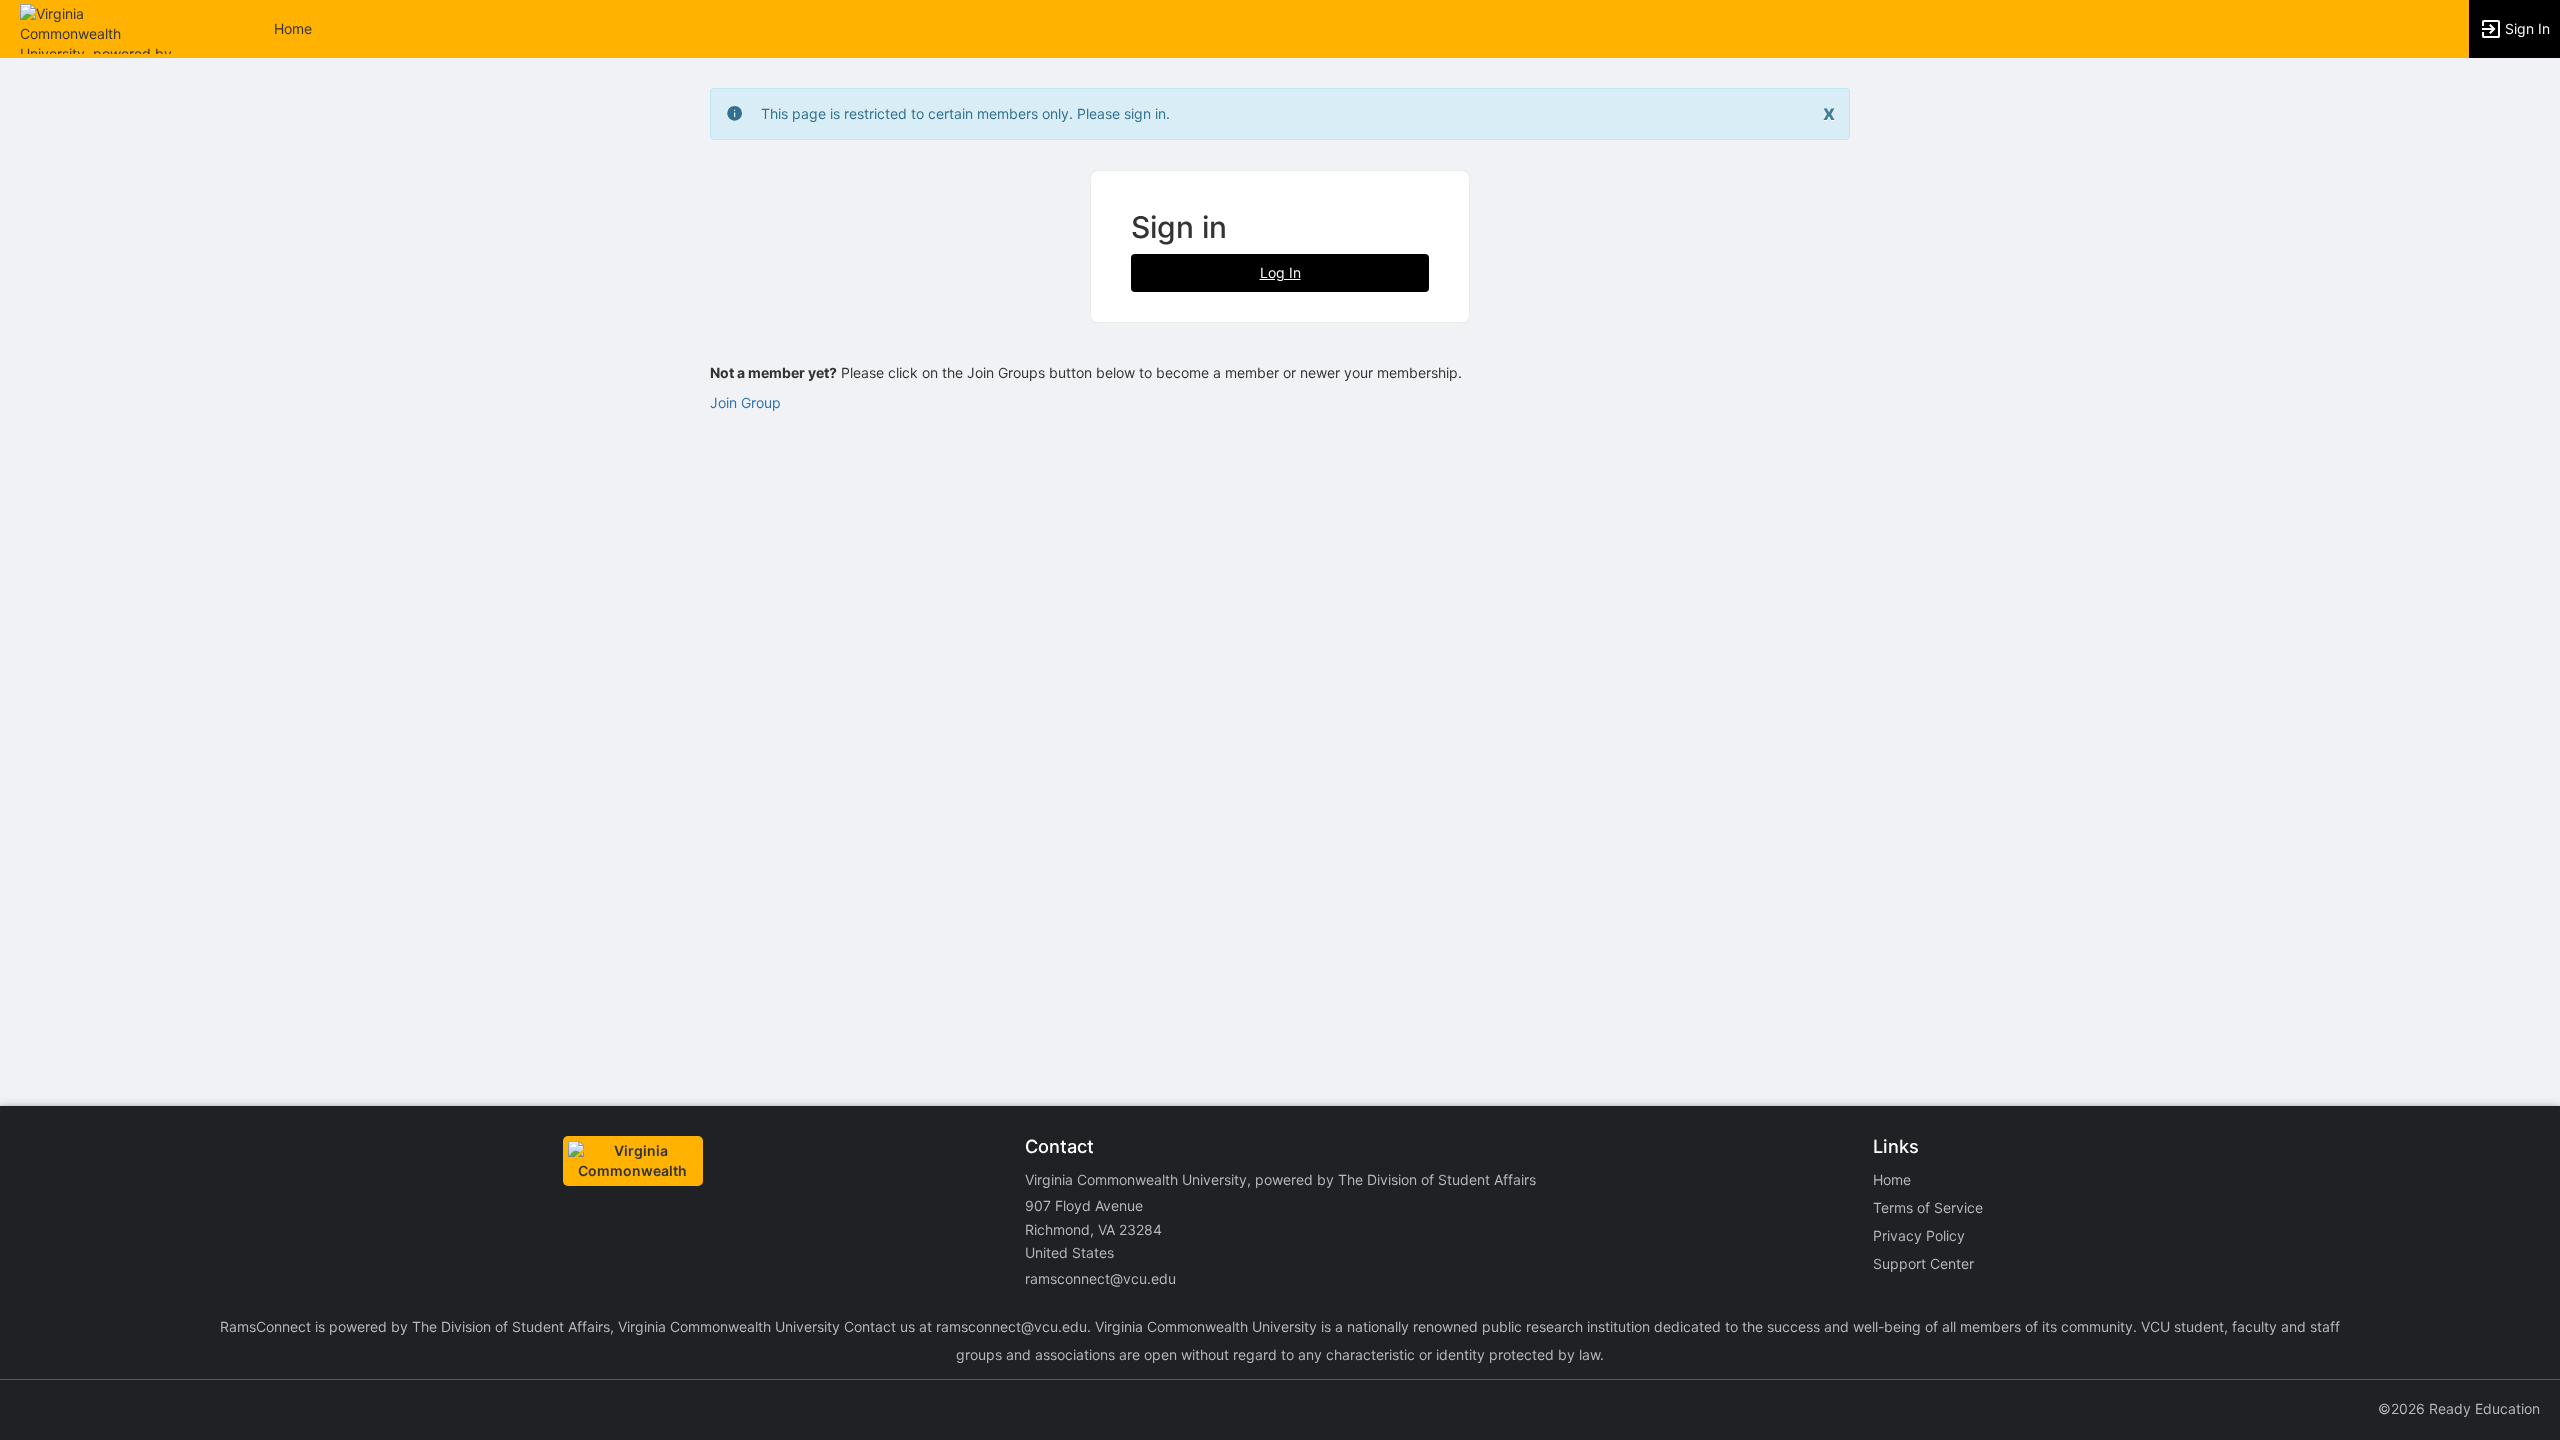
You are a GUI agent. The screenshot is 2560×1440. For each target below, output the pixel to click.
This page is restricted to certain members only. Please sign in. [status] (965, 113)
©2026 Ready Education (2459, 1408)
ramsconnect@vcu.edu (1100, 1278)
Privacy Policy (1919, 1235)
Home (1892, 1179)
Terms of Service (1928, 1207)
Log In (1280, 272)
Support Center (1923, 1263)
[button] (102, 27)
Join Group (745, 402)
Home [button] (293, 28)
